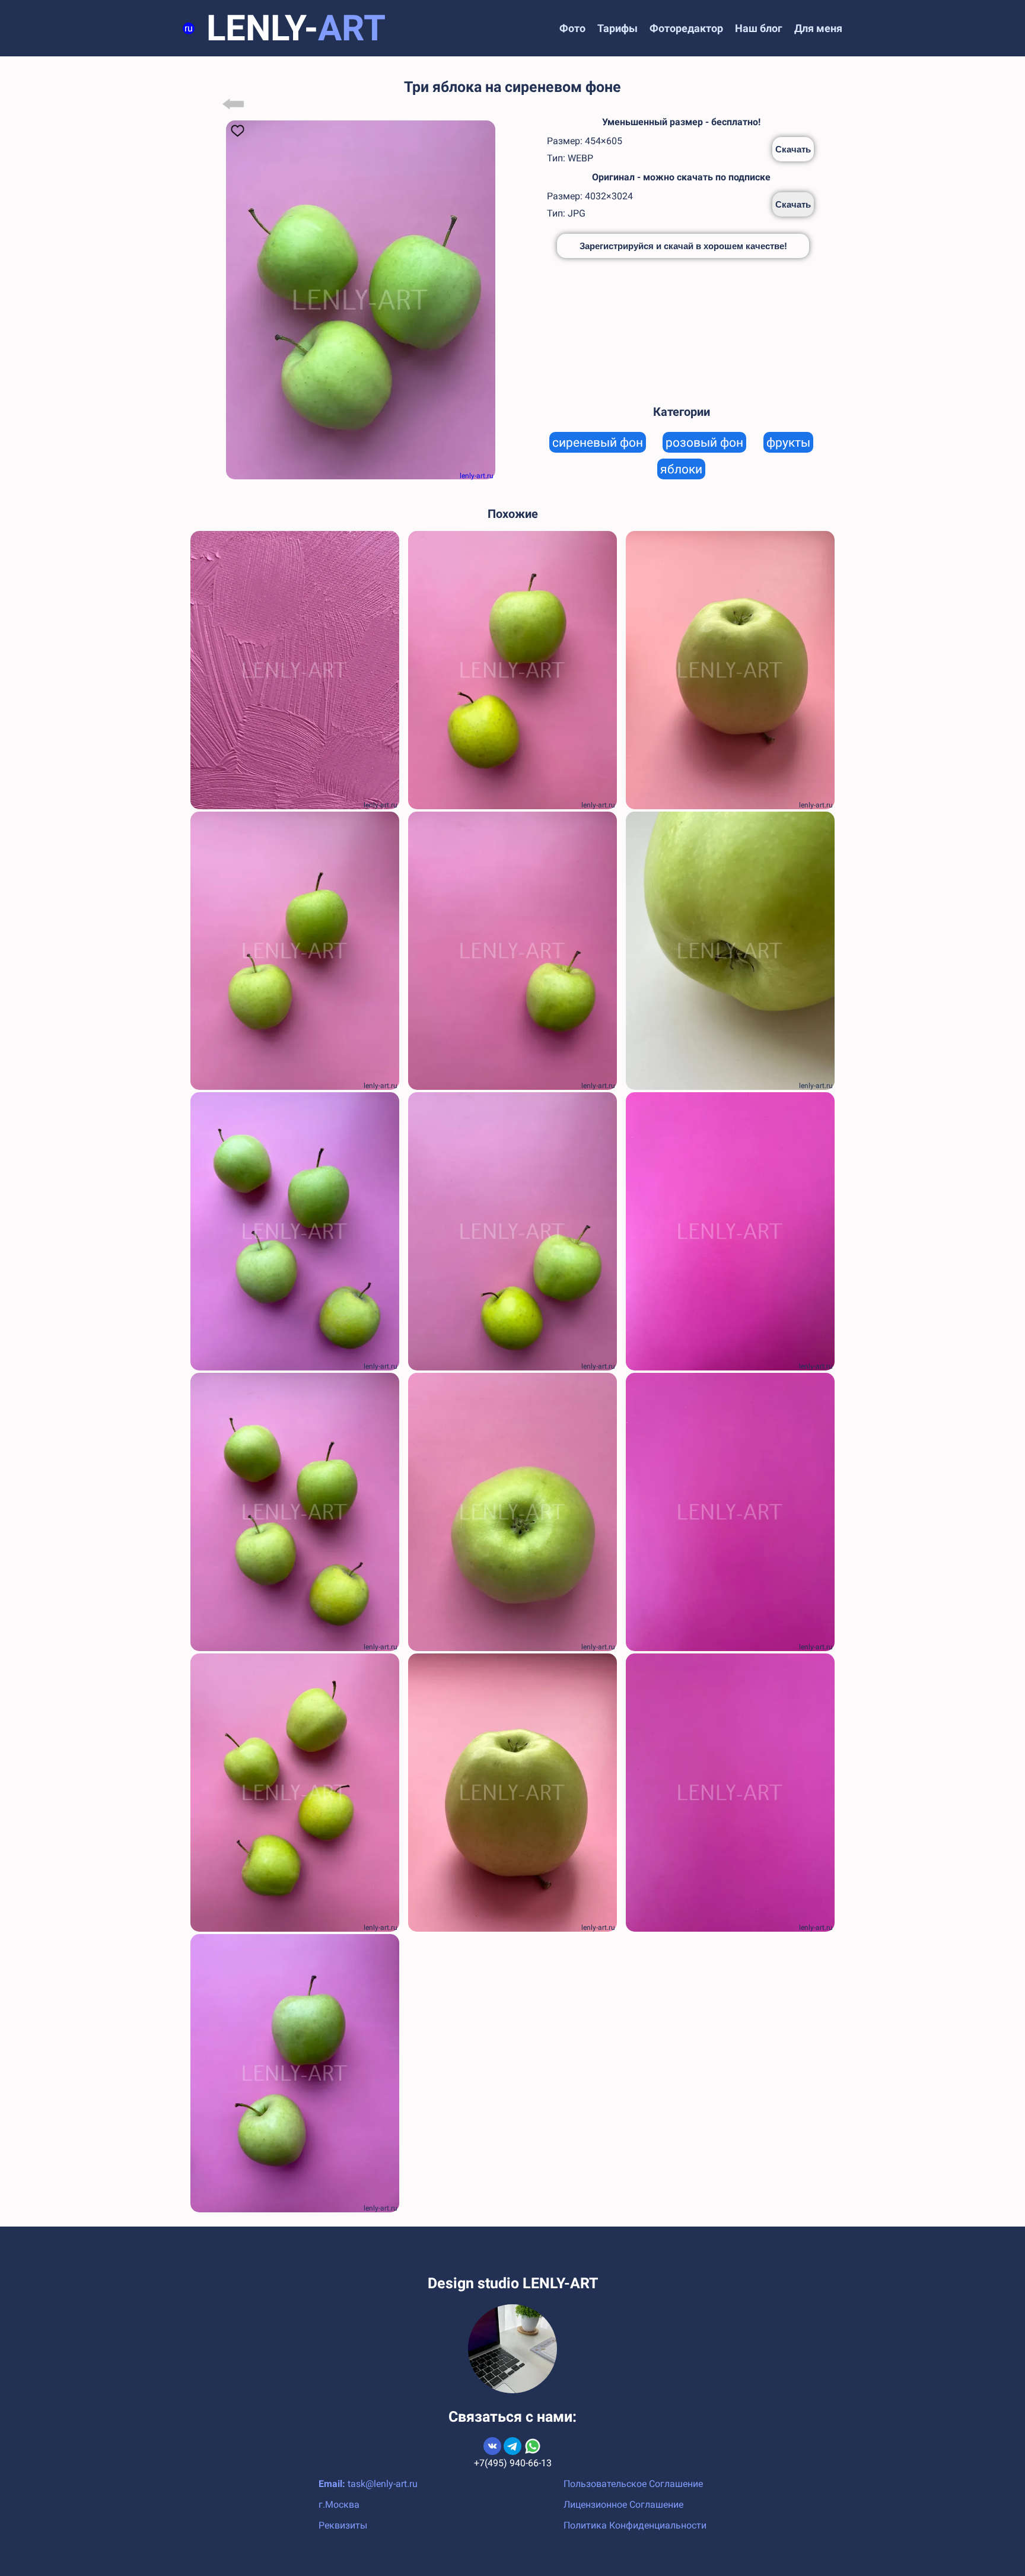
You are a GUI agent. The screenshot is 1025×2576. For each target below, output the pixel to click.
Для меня (818, 28)
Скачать (793, 149)
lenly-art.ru (477, 476)
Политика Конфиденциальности (635, 2525)
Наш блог (759, 28)
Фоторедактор (686, 28)
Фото (572, 28)
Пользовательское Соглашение (633, 2484)
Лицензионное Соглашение (623, 2505)
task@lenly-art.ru (383, 2484)
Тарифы (617, 28)
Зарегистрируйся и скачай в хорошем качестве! (683, 246)
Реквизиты (343, 2525)
